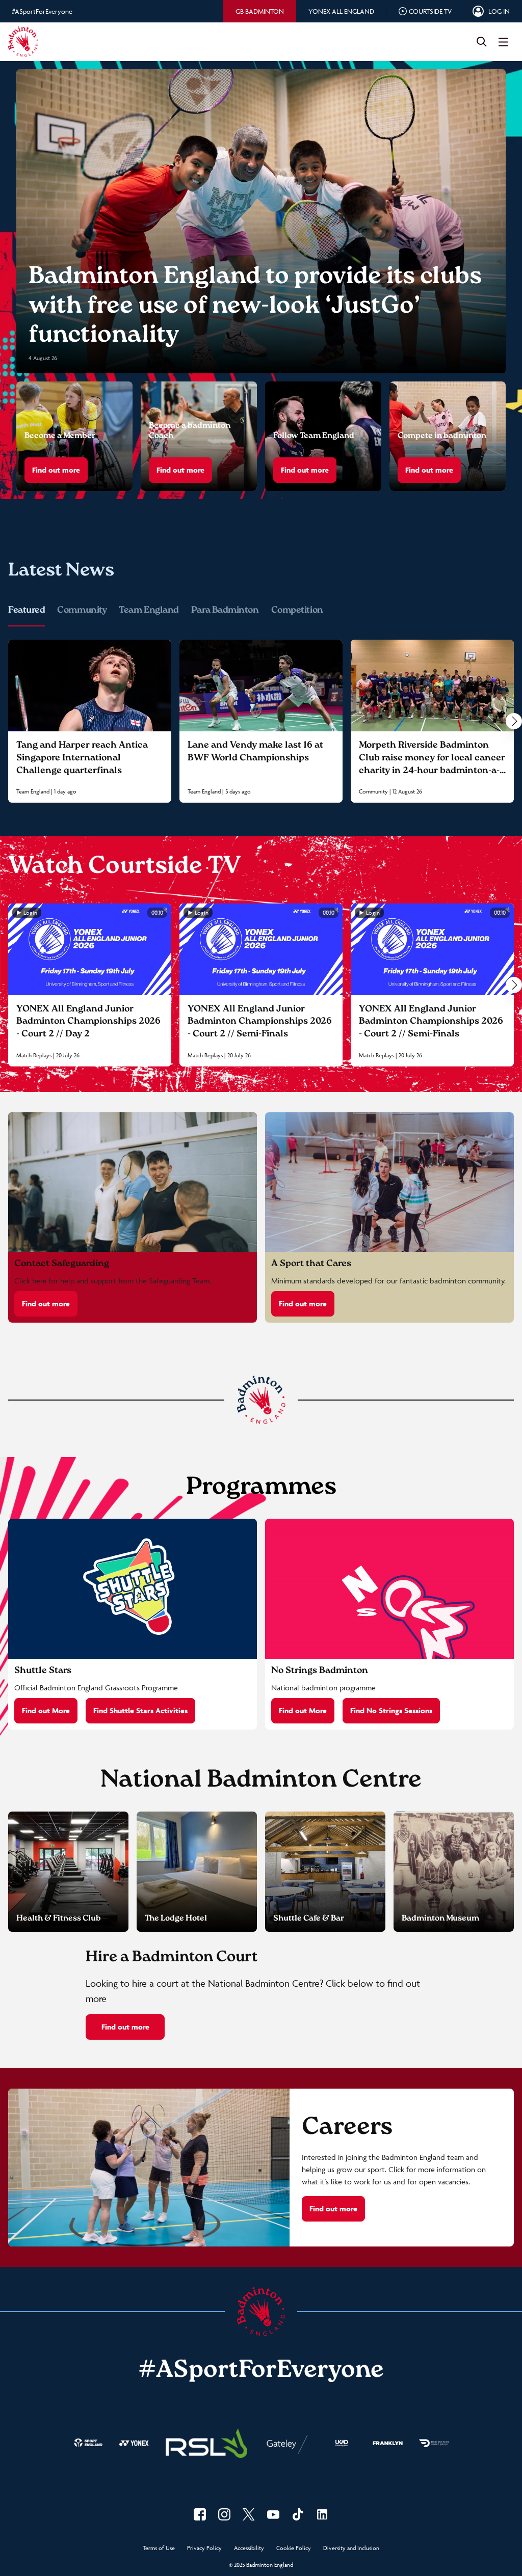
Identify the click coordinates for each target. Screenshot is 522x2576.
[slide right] (514, 721)
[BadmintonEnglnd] (249, 2514)
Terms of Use (159, 2548)
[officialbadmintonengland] (224, 2514)
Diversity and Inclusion (351, 2548)
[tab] (260, 11)
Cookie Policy (294, 2548)
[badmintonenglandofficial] (298, 2514)
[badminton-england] (322, 2514)
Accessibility (249, 2548)
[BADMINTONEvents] (273, 2514)
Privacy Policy (204, 2548)
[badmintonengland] (200, 2514)
